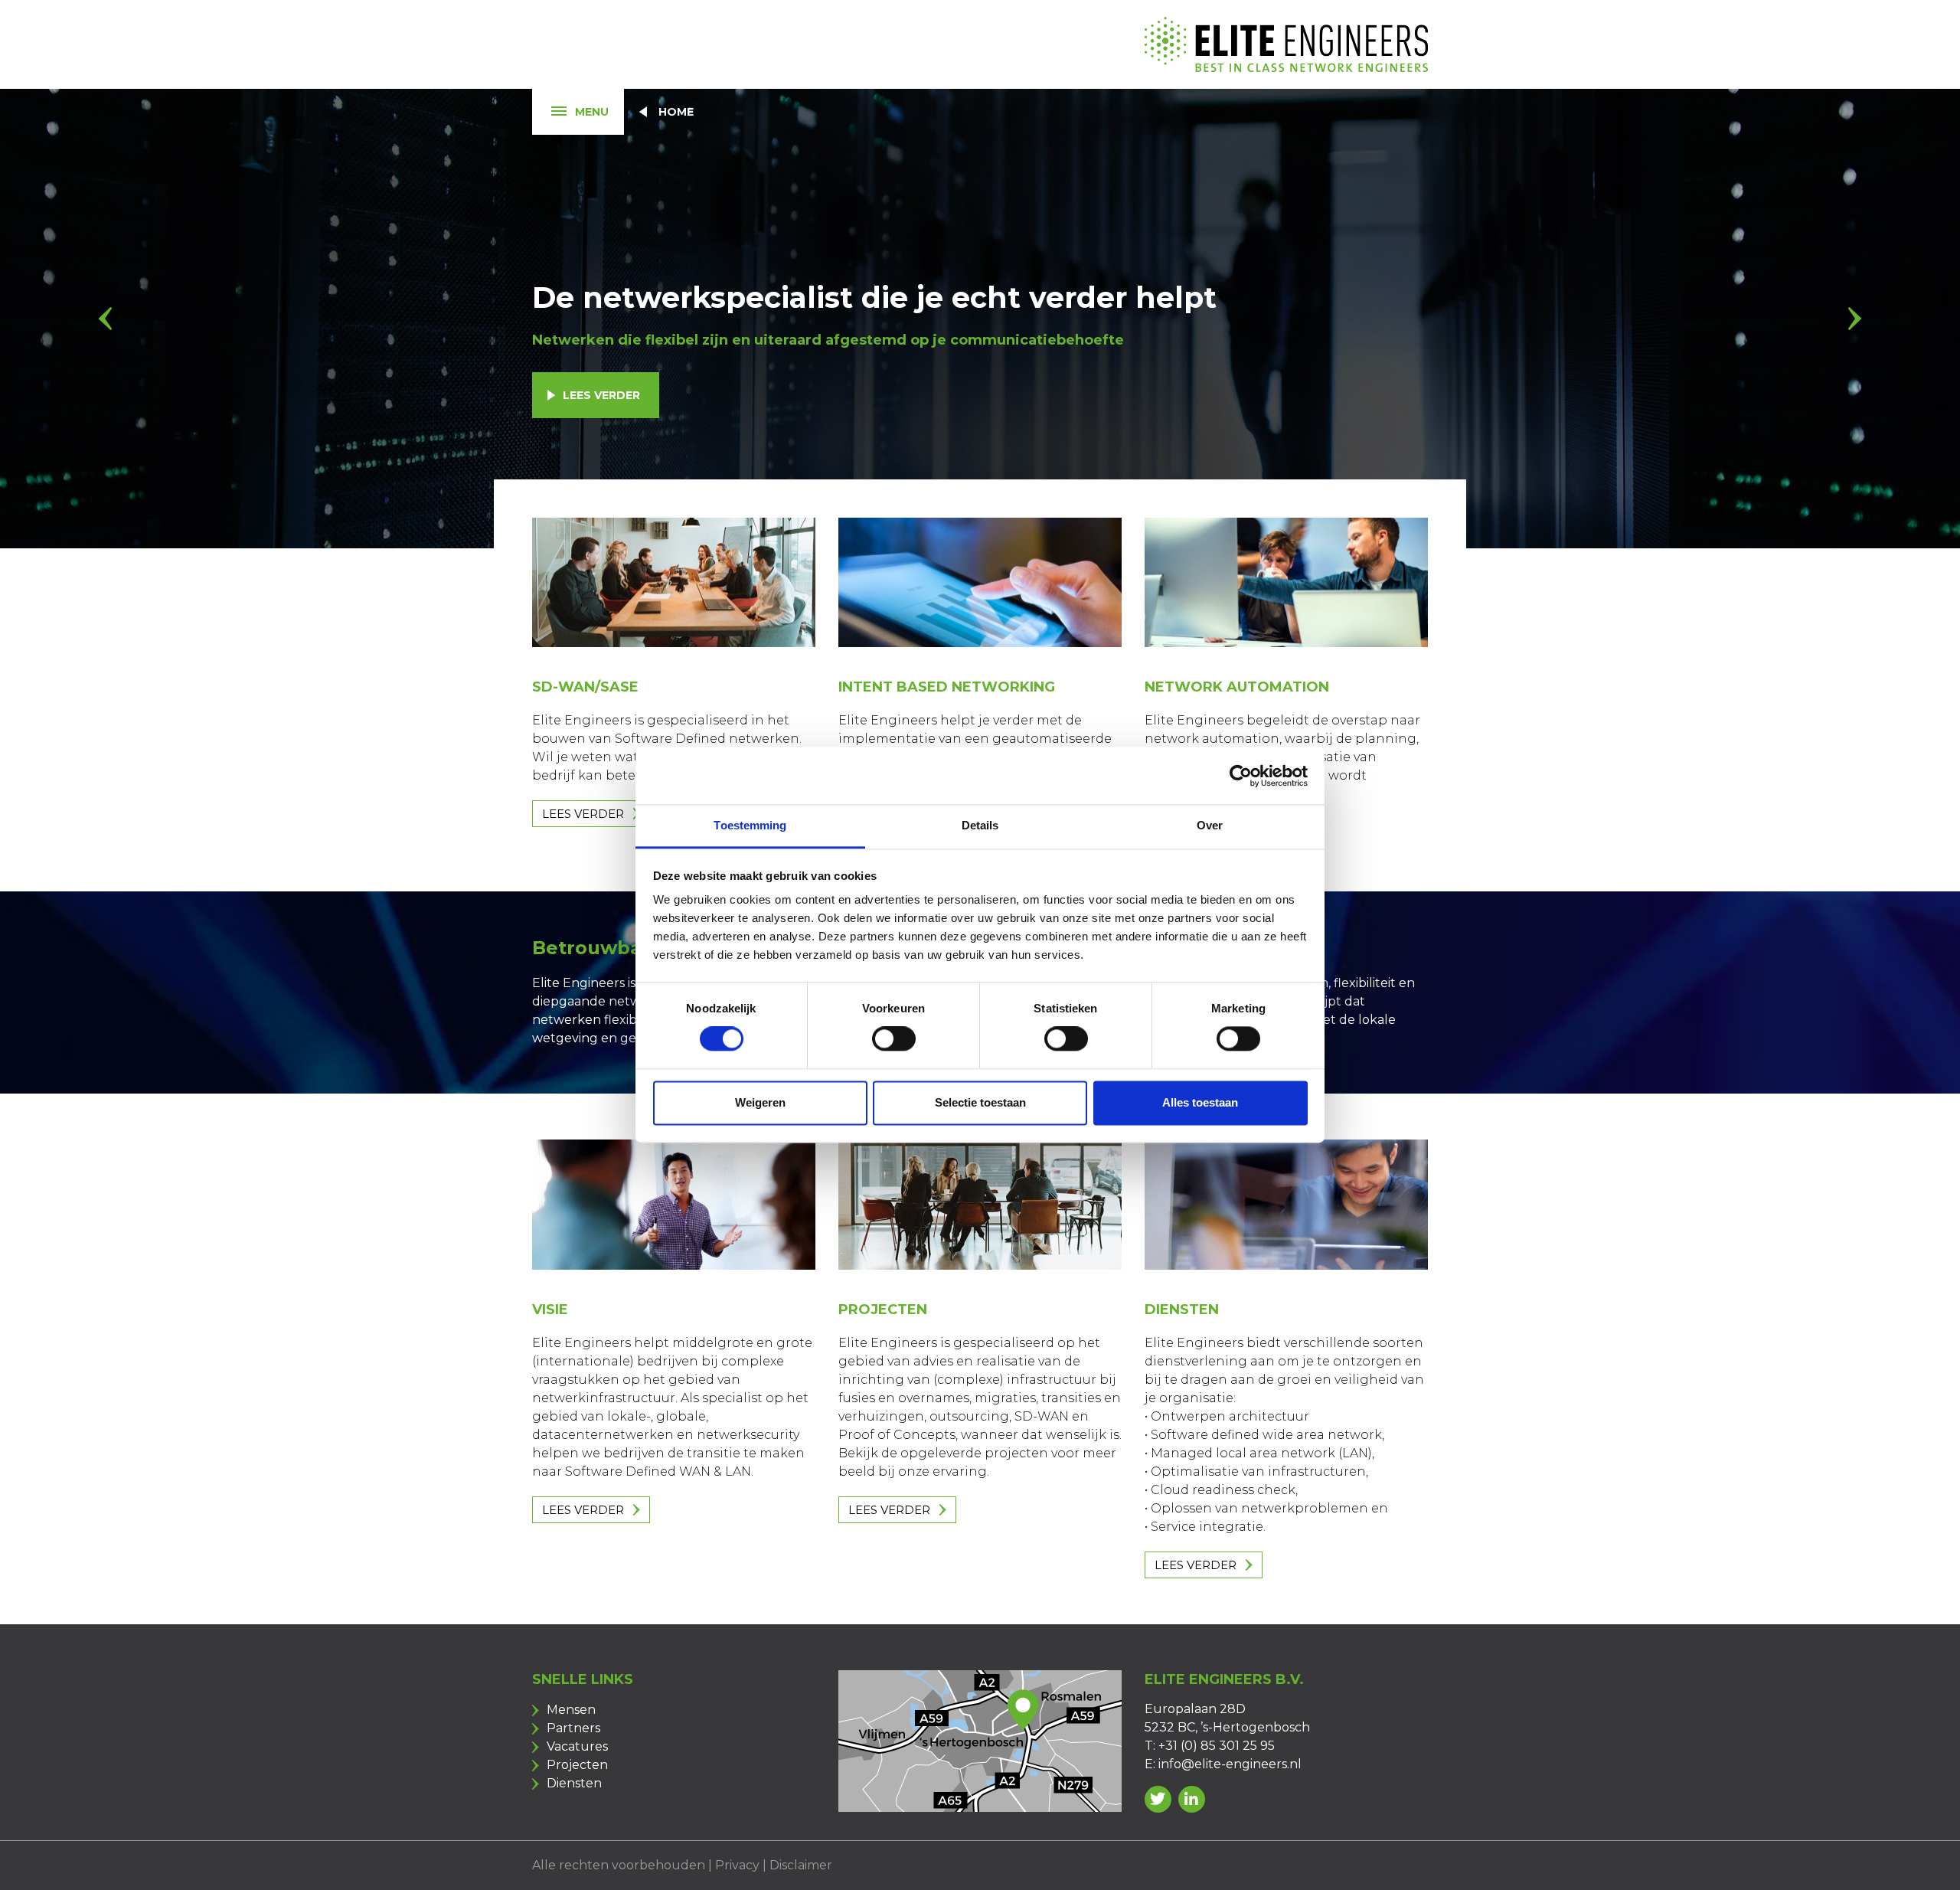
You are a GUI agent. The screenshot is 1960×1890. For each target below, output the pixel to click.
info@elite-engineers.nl (1230, 1764)
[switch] (894, 1039)
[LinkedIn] (1192, 1799)
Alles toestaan (1200, 1102)
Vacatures (577, 1746)
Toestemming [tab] (750, 825)
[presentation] (105, 319)
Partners (573, 1728)
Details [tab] (980, 825)
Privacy (737, 1865)
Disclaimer (801, 1865)
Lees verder (601, 395)
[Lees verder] (674, 583)
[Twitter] (1158, 1799)
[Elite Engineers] (1286, 44)
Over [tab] (1210, 825)
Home (676, 112)
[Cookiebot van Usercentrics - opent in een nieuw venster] (1241, 776)
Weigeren (760, 1102)
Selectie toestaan (980, 1102)
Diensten (574, 1783)
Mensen (571, 1710)
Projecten (577, 1765)
